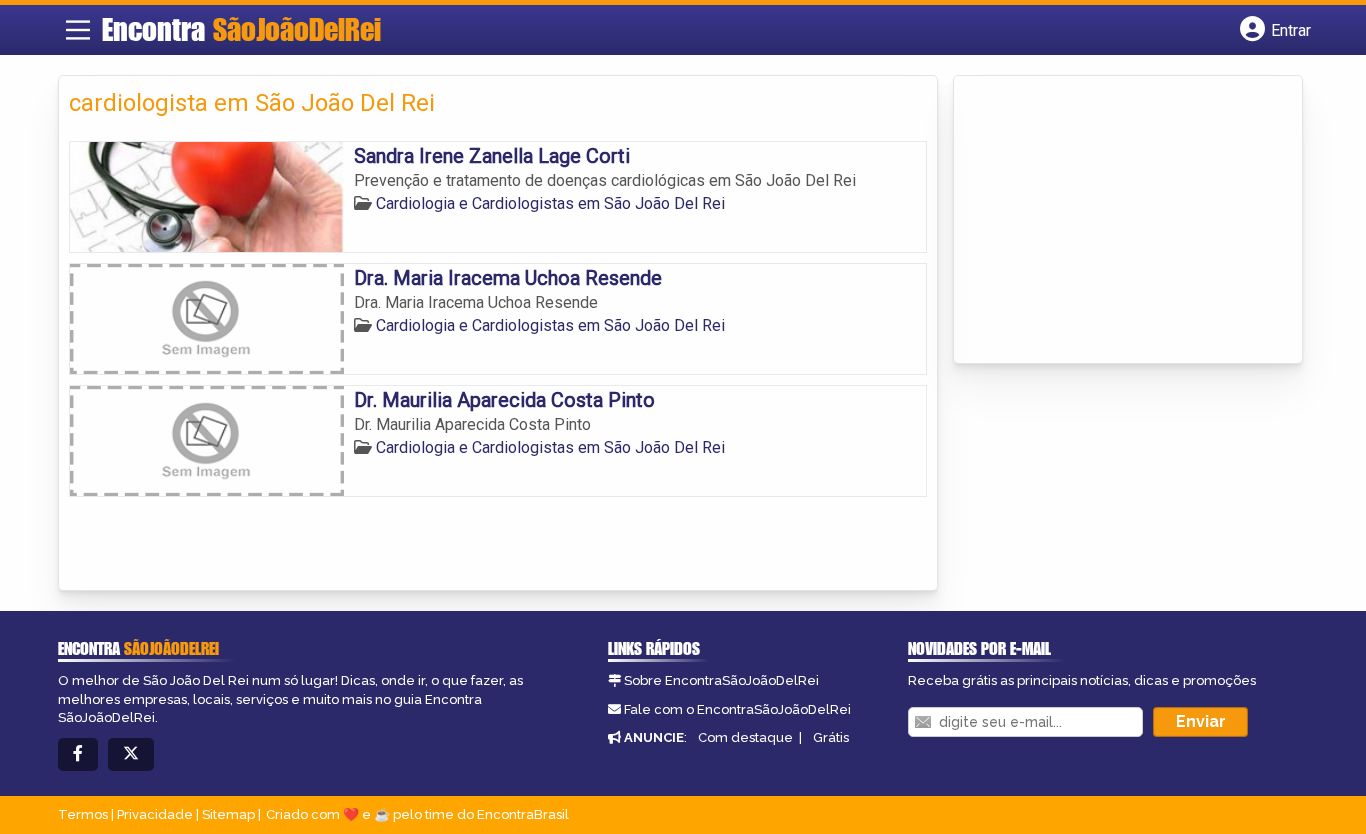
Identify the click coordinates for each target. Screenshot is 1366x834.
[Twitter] (131, 754)
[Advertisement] (1114, 221)
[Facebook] (78, 754)
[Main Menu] (78, 30)
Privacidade (155, 814)
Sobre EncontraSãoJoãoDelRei (721, 680)
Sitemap (228, 814)
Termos (83, 814)
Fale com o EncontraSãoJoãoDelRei (737, 709)
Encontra (241, 29)
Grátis (831, 737)
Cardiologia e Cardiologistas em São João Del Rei (550, 203)
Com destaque (745, 737)
